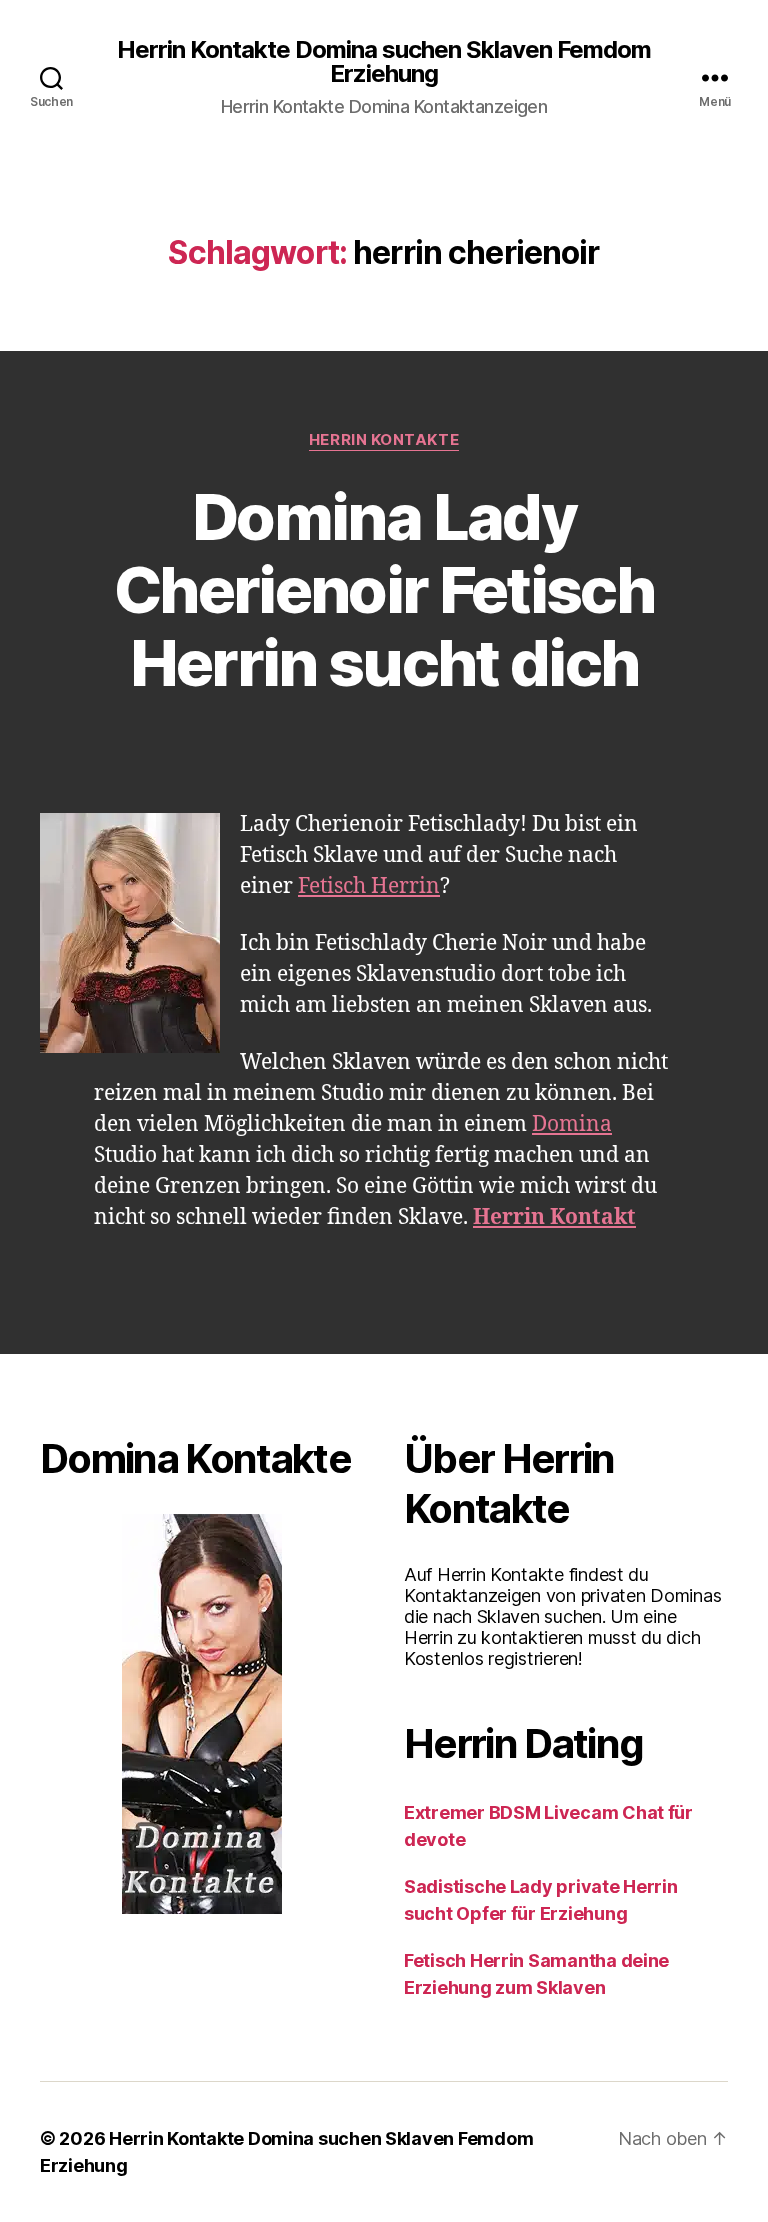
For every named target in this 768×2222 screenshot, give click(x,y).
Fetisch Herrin (369, 886)
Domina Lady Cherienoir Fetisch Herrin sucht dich (384, 589)
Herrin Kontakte (384, 440)
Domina (572, 1124)
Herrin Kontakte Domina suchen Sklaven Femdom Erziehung (384, 62)
